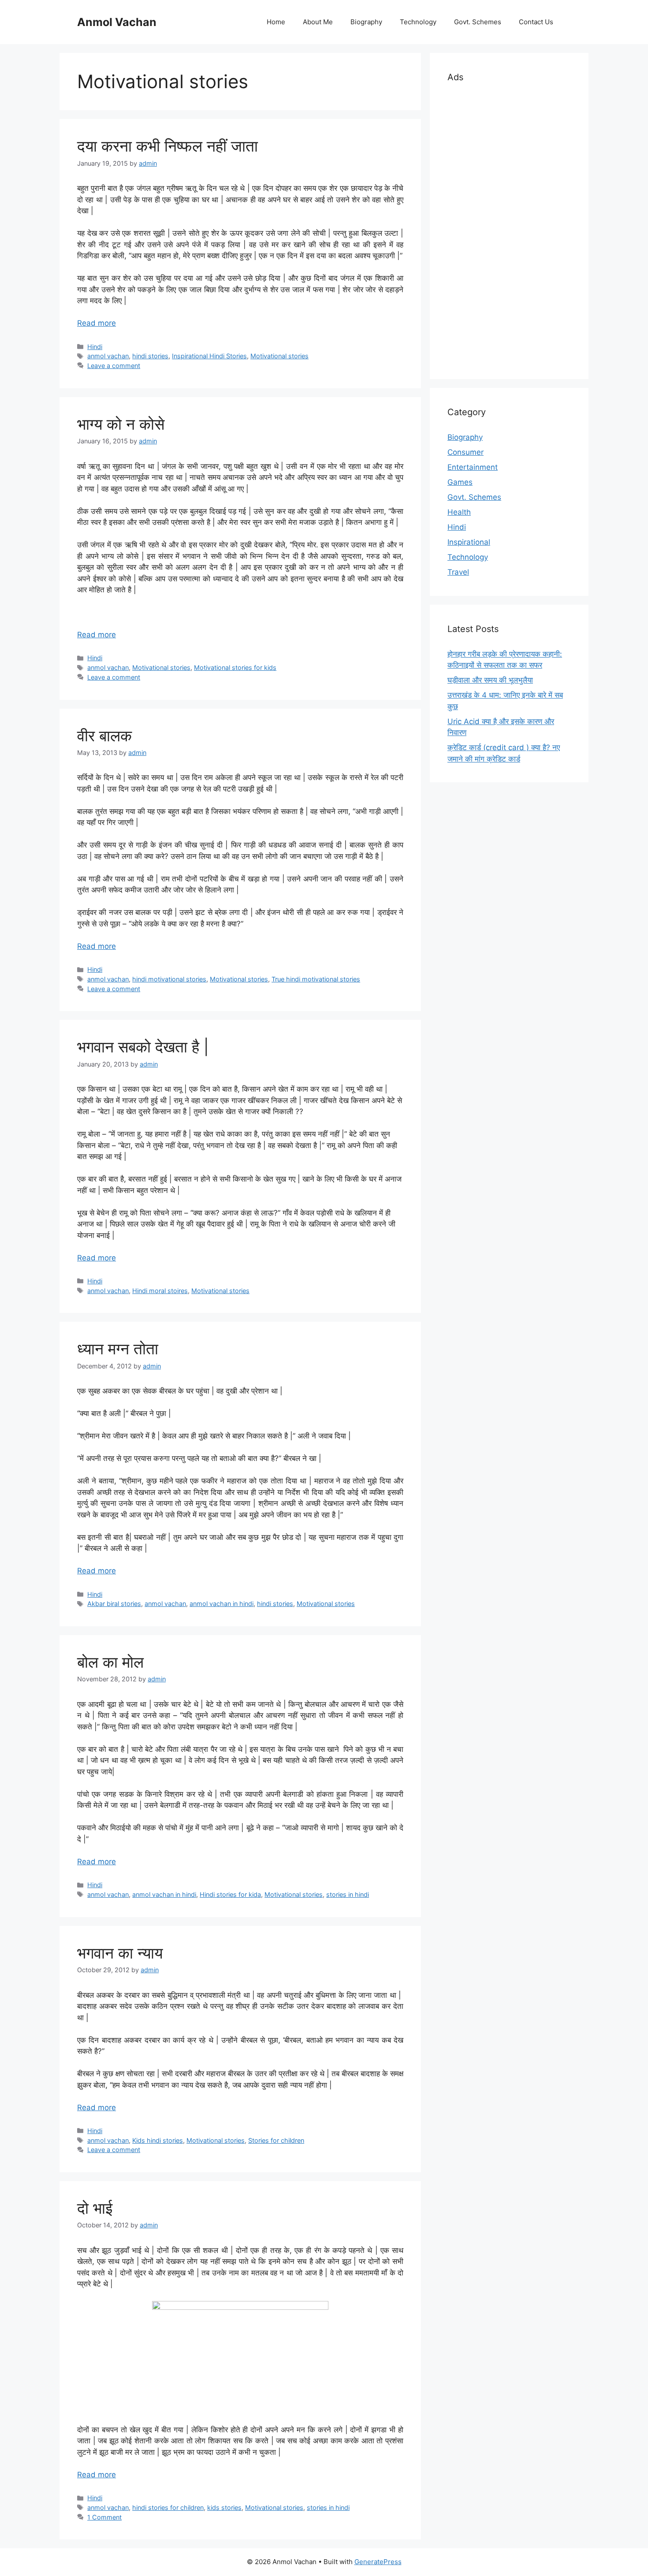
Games (460, 482)
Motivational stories (279, 356)
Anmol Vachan (117, 22)
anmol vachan (108, 356)
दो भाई (95, 2208)
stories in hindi (348, 1894)
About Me (318, 22)
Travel (458, 572)
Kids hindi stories (158, 2140)
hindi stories (150, 356)
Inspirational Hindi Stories (209, 356)
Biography (366, 22)
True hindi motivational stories (316, 979)
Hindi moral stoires (160, 1291)
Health (459, 512)
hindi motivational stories (169, 979)
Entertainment (473, 467)
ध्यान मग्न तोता (118, 1349)
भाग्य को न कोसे (121, 424)
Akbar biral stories (114, 1604)
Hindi (95, 347)
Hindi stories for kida (230, 1894)
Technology (418, 22)
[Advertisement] (509, 229)
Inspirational (469, 542)
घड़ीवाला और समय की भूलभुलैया (490, 680)
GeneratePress (378, 2562)
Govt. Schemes (478, 22)
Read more (97, 323)
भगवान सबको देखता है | (143, 1047)
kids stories (224, 2507)
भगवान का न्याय (120, 1953)
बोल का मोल (110, 1662)
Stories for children (276, 2140)
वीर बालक (104, 736)
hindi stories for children (168, 2507)
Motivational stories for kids (235, 667)
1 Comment (104, 2517)
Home (276, 22)
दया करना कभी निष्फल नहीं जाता (168, 146)
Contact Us (536, 22)
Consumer (466, 452)
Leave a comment (114, 366)
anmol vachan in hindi (222, 1604)
